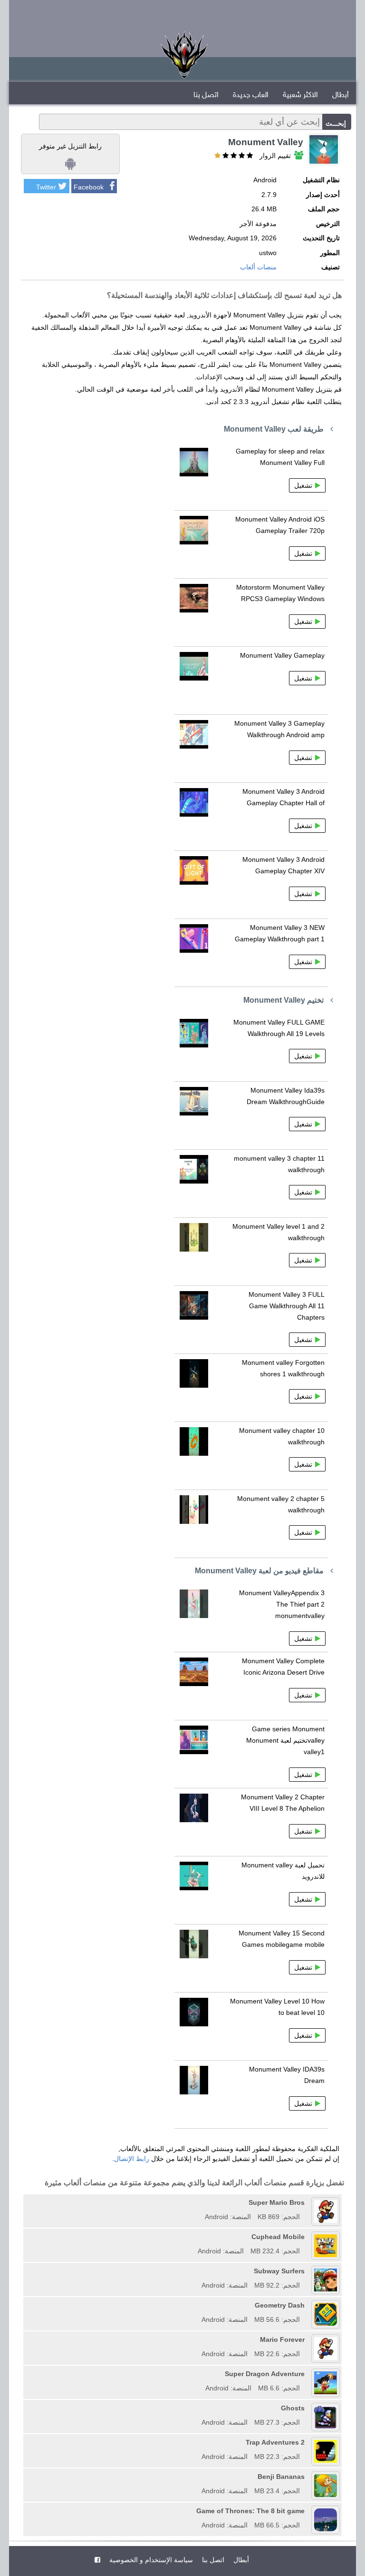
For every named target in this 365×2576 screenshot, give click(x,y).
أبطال (341, 95)
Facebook (89, 187)
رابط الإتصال (132, 2159)
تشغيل (303, 485)
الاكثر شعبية (300, 95)
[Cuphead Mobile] (194, 2237)
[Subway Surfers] (198, 2271)
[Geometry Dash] (198, 2305)
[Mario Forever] (198, 2339)
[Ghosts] (198, 2408)
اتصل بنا (206, 95)
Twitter (46, 187)
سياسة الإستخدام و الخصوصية (150, 2560)
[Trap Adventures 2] (198, 2442)
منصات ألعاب (258, 267)
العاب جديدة (251, 95)
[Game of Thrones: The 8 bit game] (193, 2511)
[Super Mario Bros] (202, 2202)
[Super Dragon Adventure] (202, 2374)
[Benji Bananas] (198, 2477)
